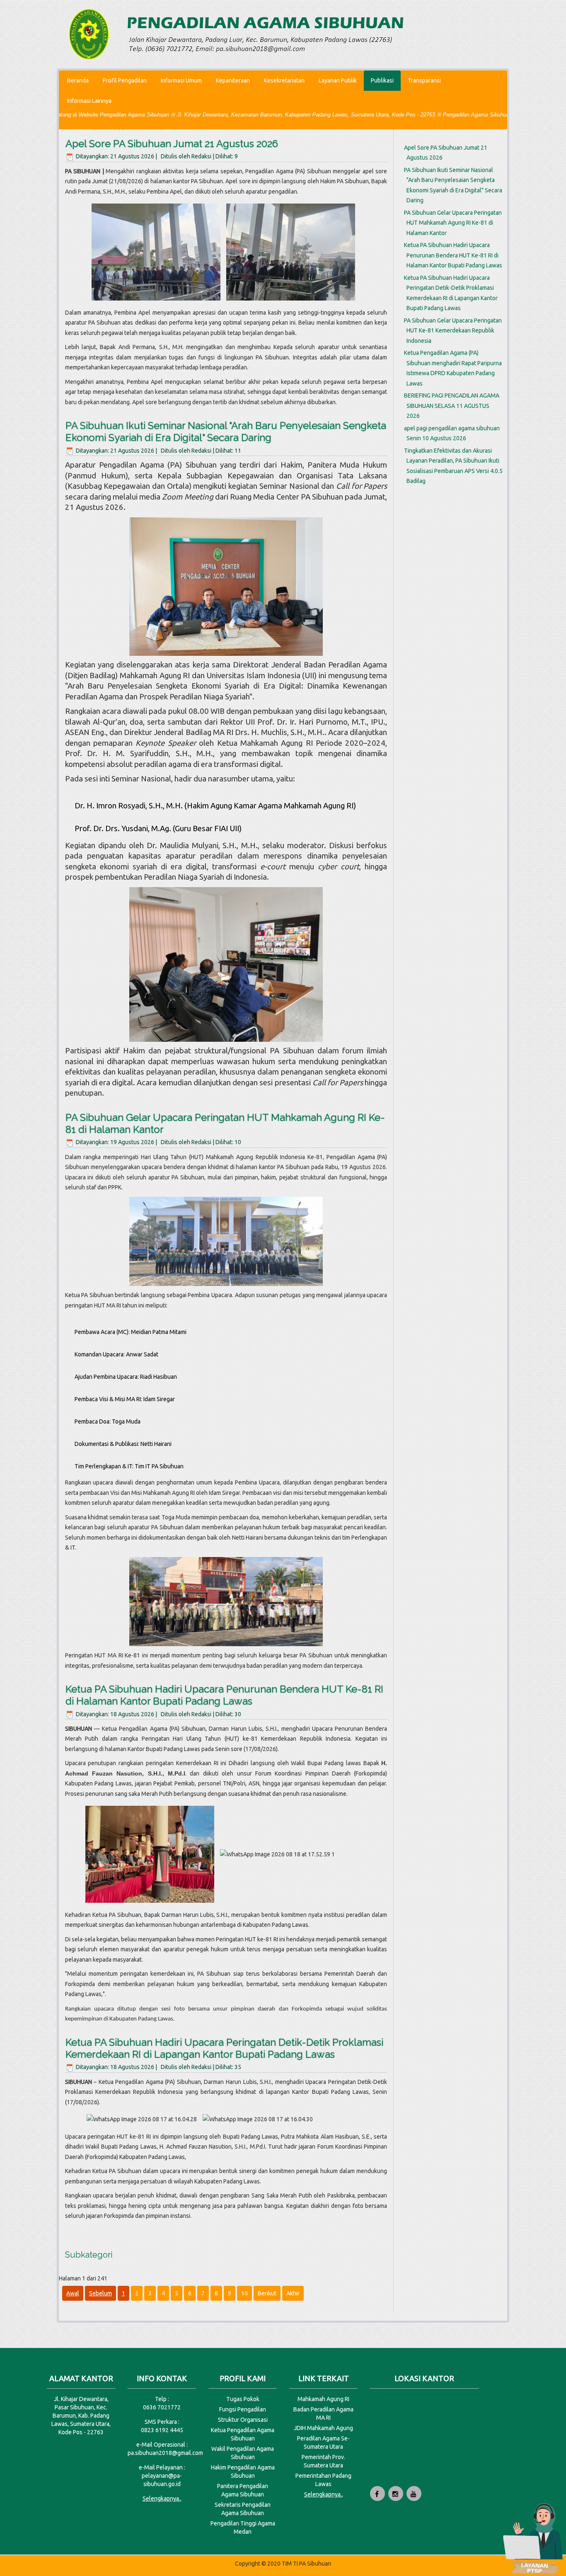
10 (244, 2293)
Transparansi (424, 80)
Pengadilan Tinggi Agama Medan (243, 2527)
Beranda (78, 80)
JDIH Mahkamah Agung (323, 2428)
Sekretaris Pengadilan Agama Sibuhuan (243, 2509)
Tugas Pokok (243, 2399)
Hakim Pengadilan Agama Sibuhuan (243, 2472)
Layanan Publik (338, 80)
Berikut (267, 2293)
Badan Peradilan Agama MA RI (323, 2413)
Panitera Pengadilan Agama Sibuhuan (243, 2490)
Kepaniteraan (233, 80)
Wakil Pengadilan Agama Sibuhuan (243, 2453)
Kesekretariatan (284, 80)
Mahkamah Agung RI (323, 2399)
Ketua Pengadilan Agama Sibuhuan (243, 2434)
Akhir (293, 2293)
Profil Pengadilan (125, 80)
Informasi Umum (181, 80)
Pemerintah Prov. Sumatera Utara (323, 2461)
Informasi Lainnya (89, 101)
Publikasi (382, 80)
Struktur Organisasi (243, 2420)
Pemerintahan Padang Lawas (323, 2480)
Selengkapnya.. (162, 2498)
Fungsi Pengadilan (243, 2409)
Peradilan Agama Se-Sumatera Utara (323, 2443)
